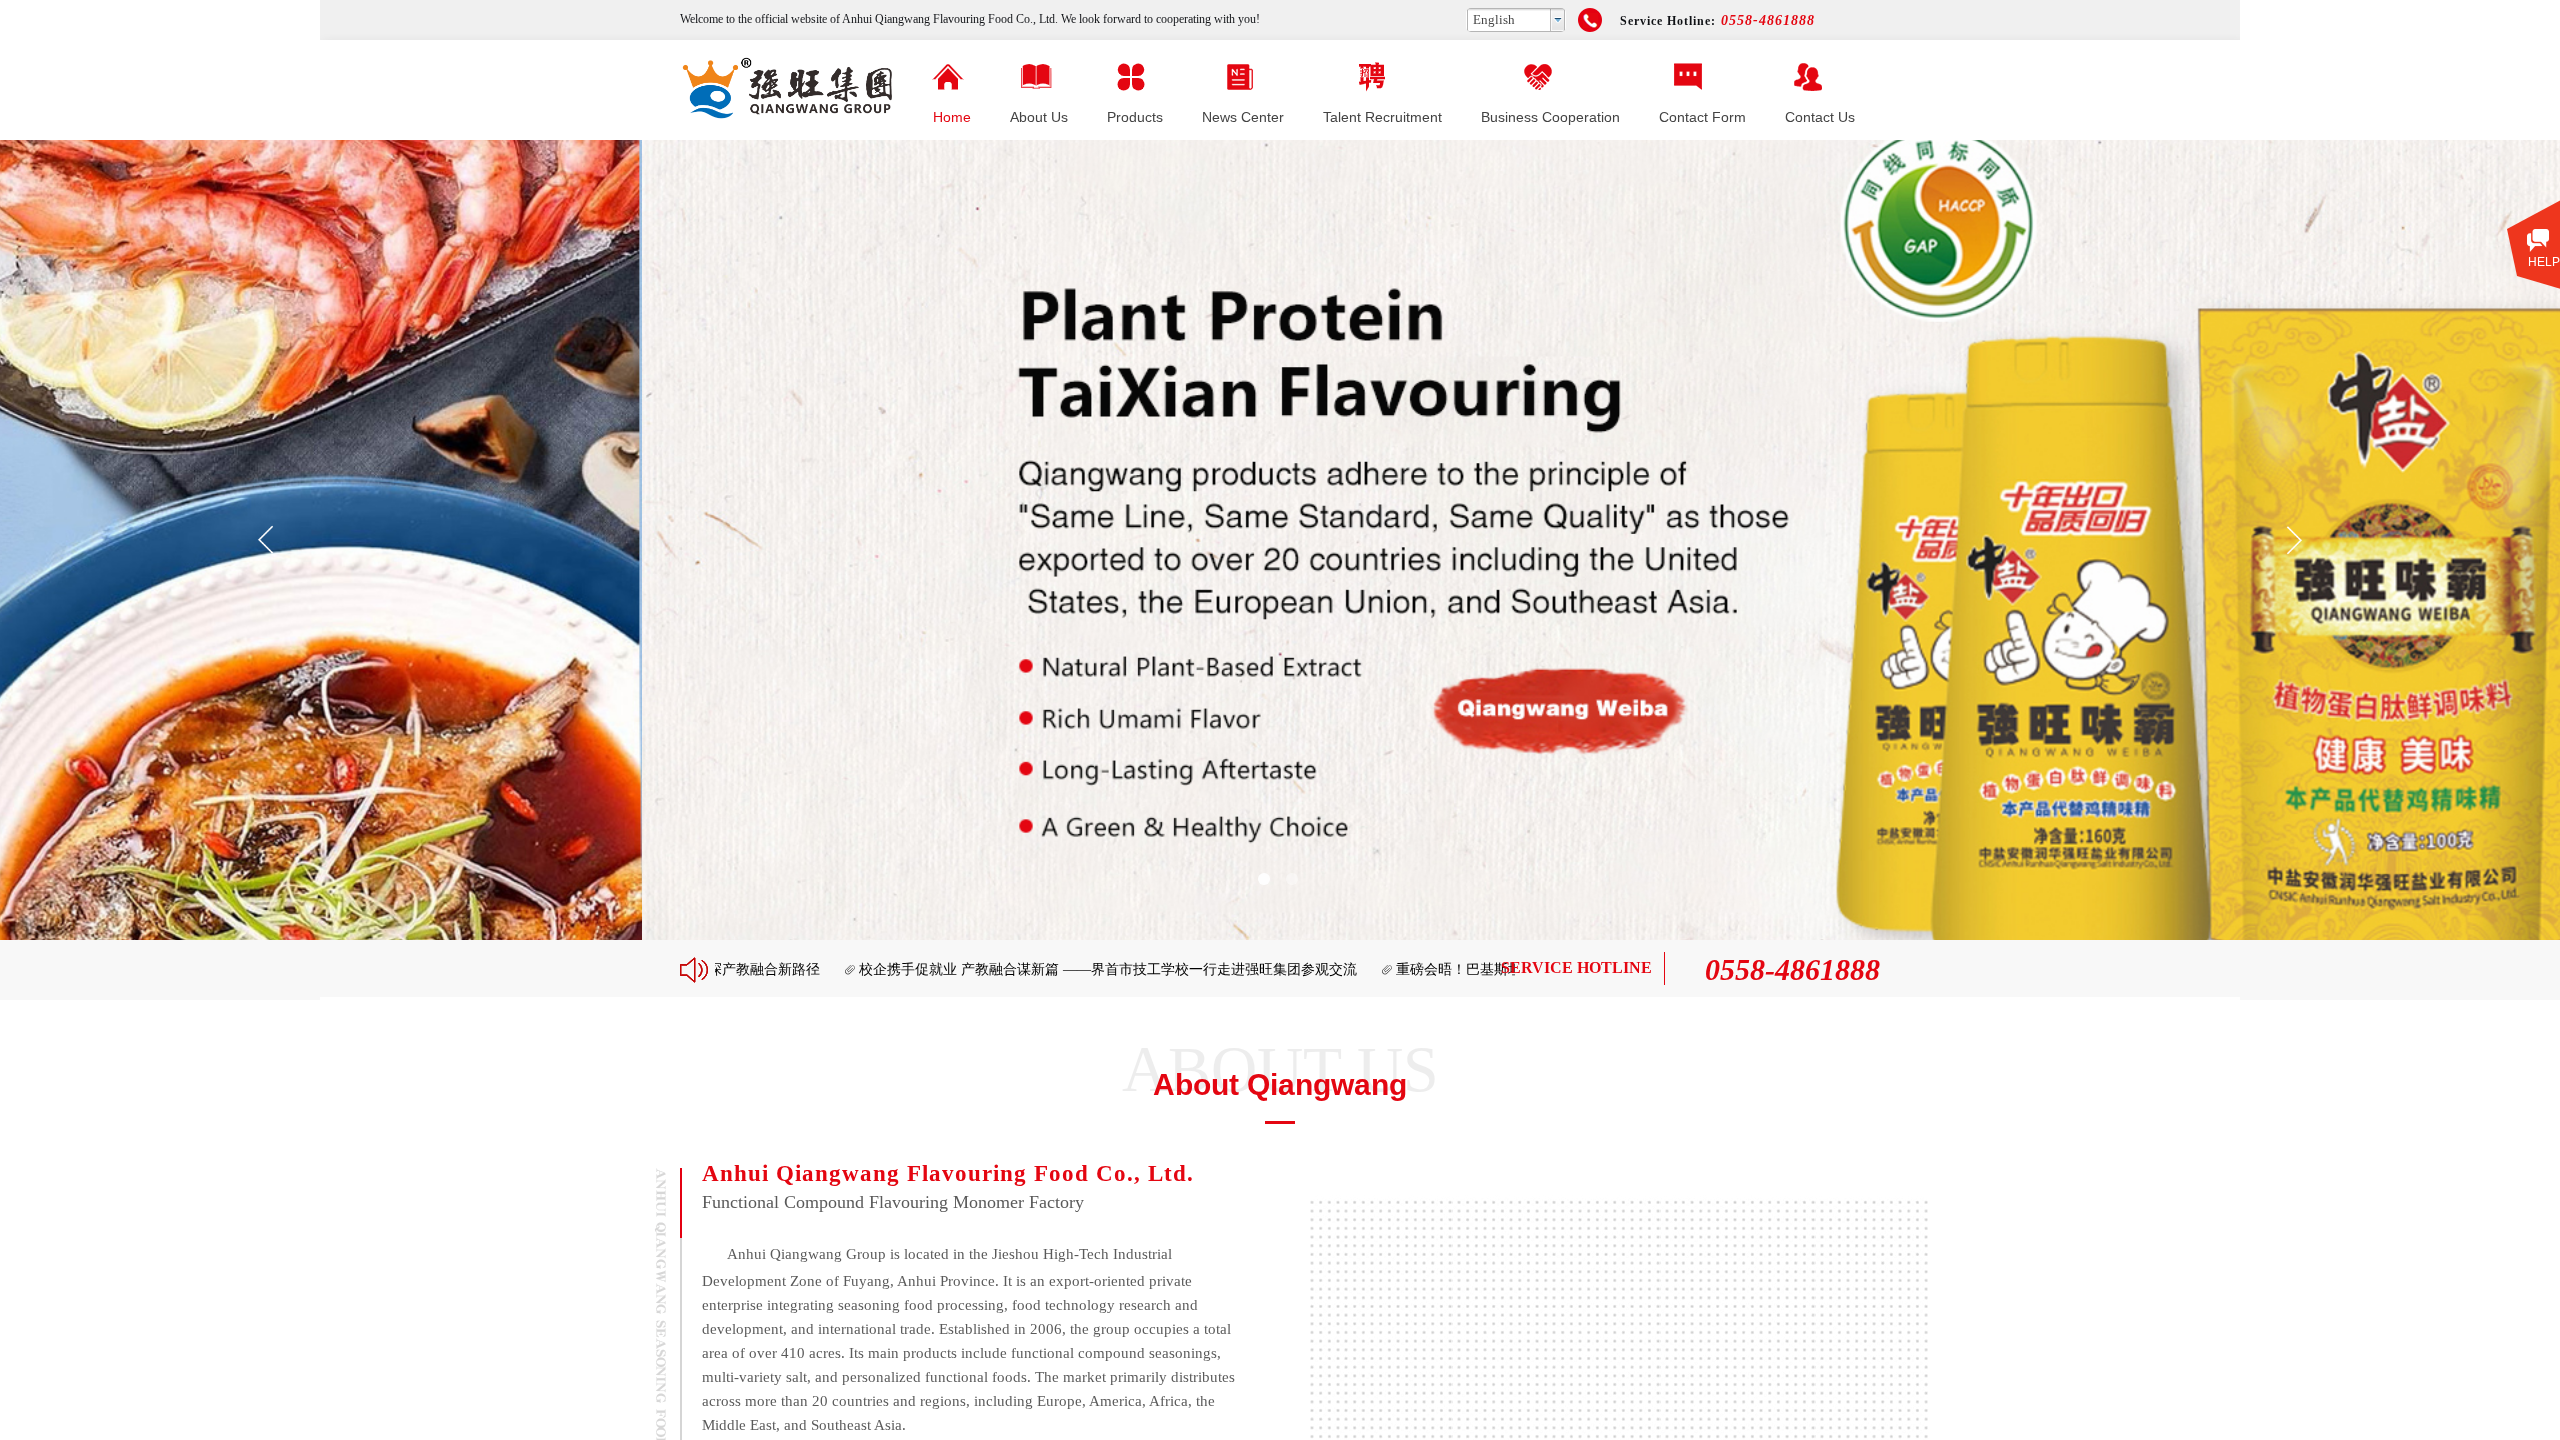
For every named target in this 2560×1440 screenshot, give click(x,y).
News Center (1243, 117)
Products (1135, 117)
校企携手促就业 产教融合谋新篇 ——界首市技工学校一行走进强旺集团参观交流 (1019, 969)
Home (952, 117)
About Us (1039, 117)
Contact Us (1820, 117)
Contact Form (1702, 117)
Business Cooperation (1550, 117)
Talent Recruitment (1382, 117)
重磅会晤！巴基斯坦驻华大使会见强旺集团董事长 (1461, 969)
